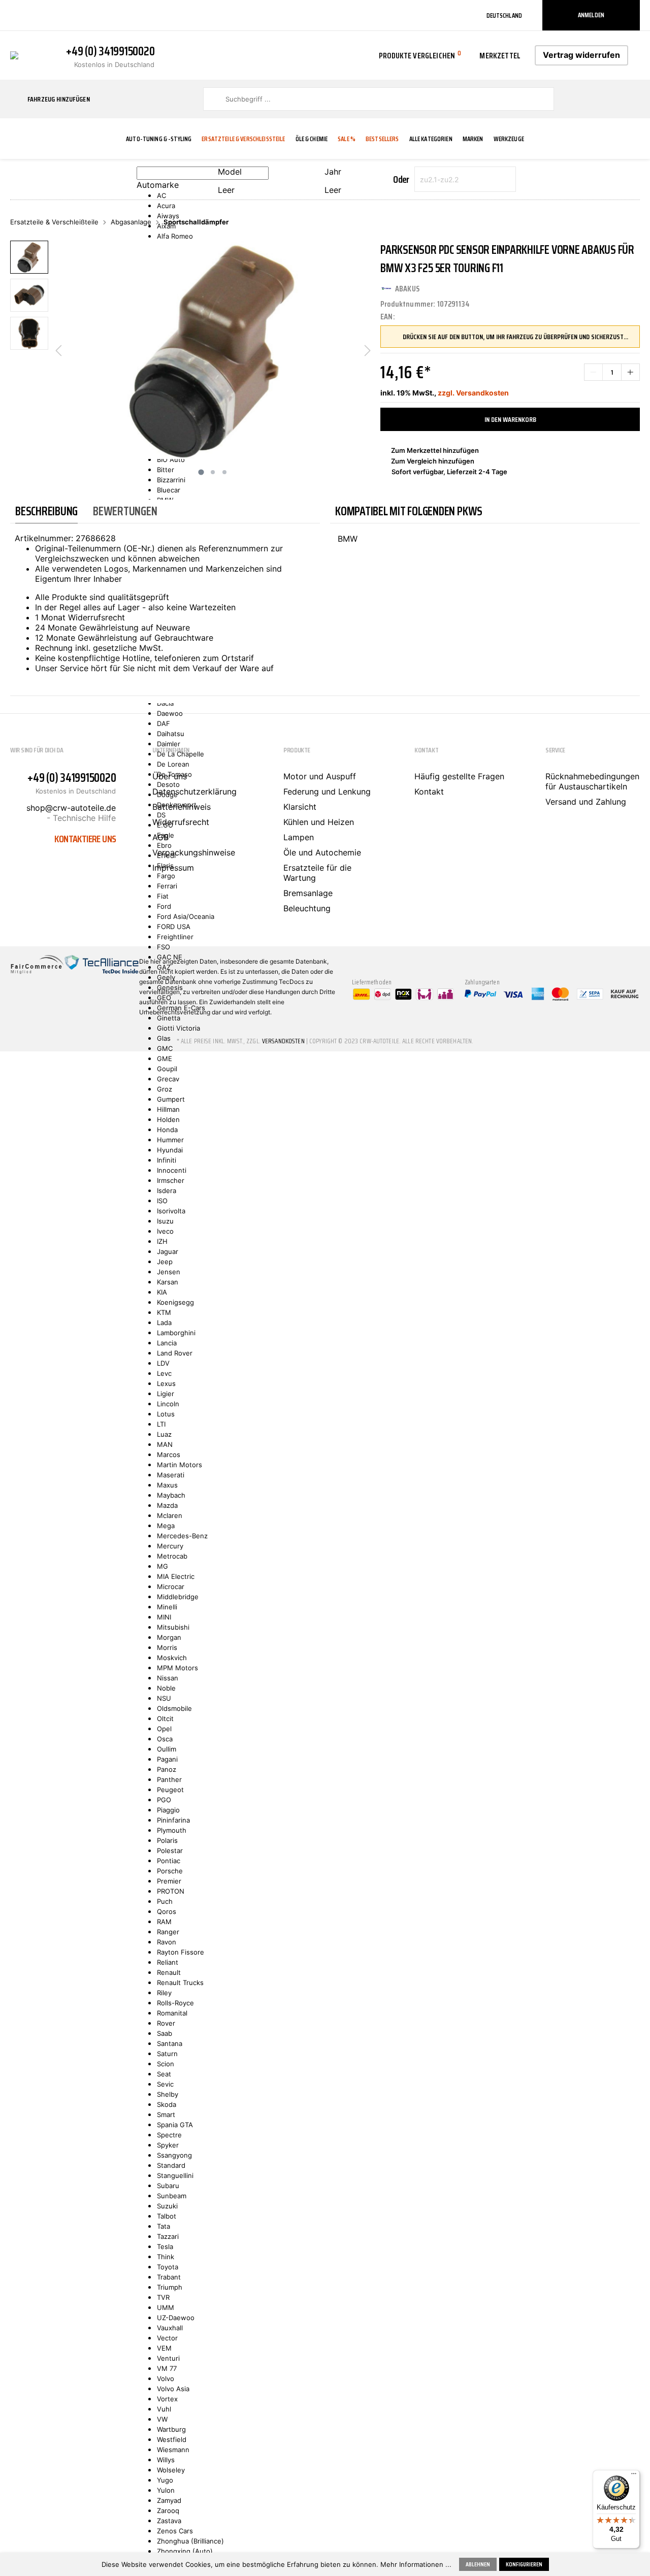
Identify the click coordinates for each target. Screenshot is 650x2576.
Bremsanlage (308, 893)
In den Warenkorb (510, 419)
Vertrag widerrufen (581, 55)
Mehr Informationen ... (416, 2564)
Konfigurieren (524, 2564)
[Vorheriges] (58, 350)
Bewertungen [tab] (125, 511)
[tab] (46, 511)
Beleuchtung (307, 908)
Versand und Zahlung (586, 802)
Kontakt (429, 791)
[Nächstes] (368, 350)
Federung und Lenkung (327, 791)
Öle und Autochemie (322, 852)
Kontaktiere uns (85, 839)
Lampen (299, 837)
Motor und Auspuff (320, 776)
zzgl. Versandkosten (473, 393)
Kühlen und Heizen (319, 822)
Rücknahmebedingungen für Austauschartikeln (592, 781)
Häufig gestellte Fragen (459, 776)
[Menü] (634, 2476)
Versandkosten (283, 1041)
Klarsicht (300, 807)
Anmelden (591, 15)
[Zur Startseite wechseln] (14, 54)
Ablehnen (478, 2564)
